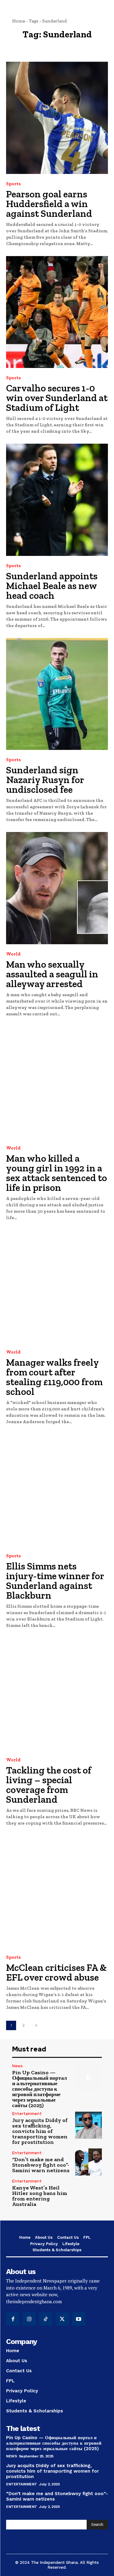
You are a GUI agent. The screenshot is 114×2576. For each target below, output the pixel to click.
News (17, 2066)
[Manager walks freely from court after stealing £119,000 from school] (57, 1286)
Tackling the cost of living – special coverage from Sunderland (49, 1785)
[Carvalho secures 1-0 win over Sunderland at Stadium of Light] (57, 312)
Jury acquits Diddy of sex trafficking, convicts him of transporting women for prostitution (40, 2131)
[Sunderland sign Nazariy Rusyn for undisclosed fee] (57, 694)
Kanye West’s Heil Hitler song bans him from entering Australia (40, 2196)
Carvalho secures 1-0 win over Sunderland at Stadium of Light (57, 398)
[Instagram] (29, 2319)
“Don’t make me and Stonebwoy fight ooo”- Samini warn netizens (41, 2165)
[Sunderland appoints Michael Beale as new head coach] (57, 500)
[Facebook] (13, 2319)
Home (19, 21)
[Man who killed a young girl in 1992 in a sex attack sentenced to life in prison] (57, 1082)
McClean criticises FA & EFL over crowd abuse (56, 1972)
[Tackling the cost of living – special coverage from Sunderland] (57, 1694)
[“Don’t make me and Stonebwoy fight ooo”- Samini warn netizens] (89, 2162)
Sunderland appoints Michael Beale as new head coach (52, 586)
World (13, 954)
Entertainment (27, 2114)
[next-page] (36, 2025)
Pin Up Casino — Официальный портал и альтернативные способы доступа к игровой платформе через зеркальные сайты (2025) (40, 2089)
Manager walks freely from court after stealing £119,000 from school (54, 1377)
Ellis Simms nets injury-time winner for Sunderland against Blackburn (55, 1581)
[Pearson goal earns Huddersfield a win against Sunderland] (57, 118)
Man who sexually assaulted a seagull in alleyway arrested (52, 974)
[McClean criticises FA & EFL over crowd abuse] (57, 1892)
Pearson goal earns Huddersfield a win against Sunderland (49, 204)
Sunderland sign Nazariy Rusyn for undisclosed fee (45, 780)
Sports (13, 184)
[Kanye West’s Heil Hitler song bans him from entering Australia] (89, 2193)
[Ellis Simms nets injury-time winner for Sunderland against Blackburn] (57, 1490)
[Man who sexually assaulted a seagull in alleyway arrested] (57, 888)
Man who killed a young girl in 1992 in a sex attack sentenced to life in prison (57, 1173)
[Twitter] (62, 2319)
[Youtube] (79, 2319)
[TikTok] (46, 2319)
